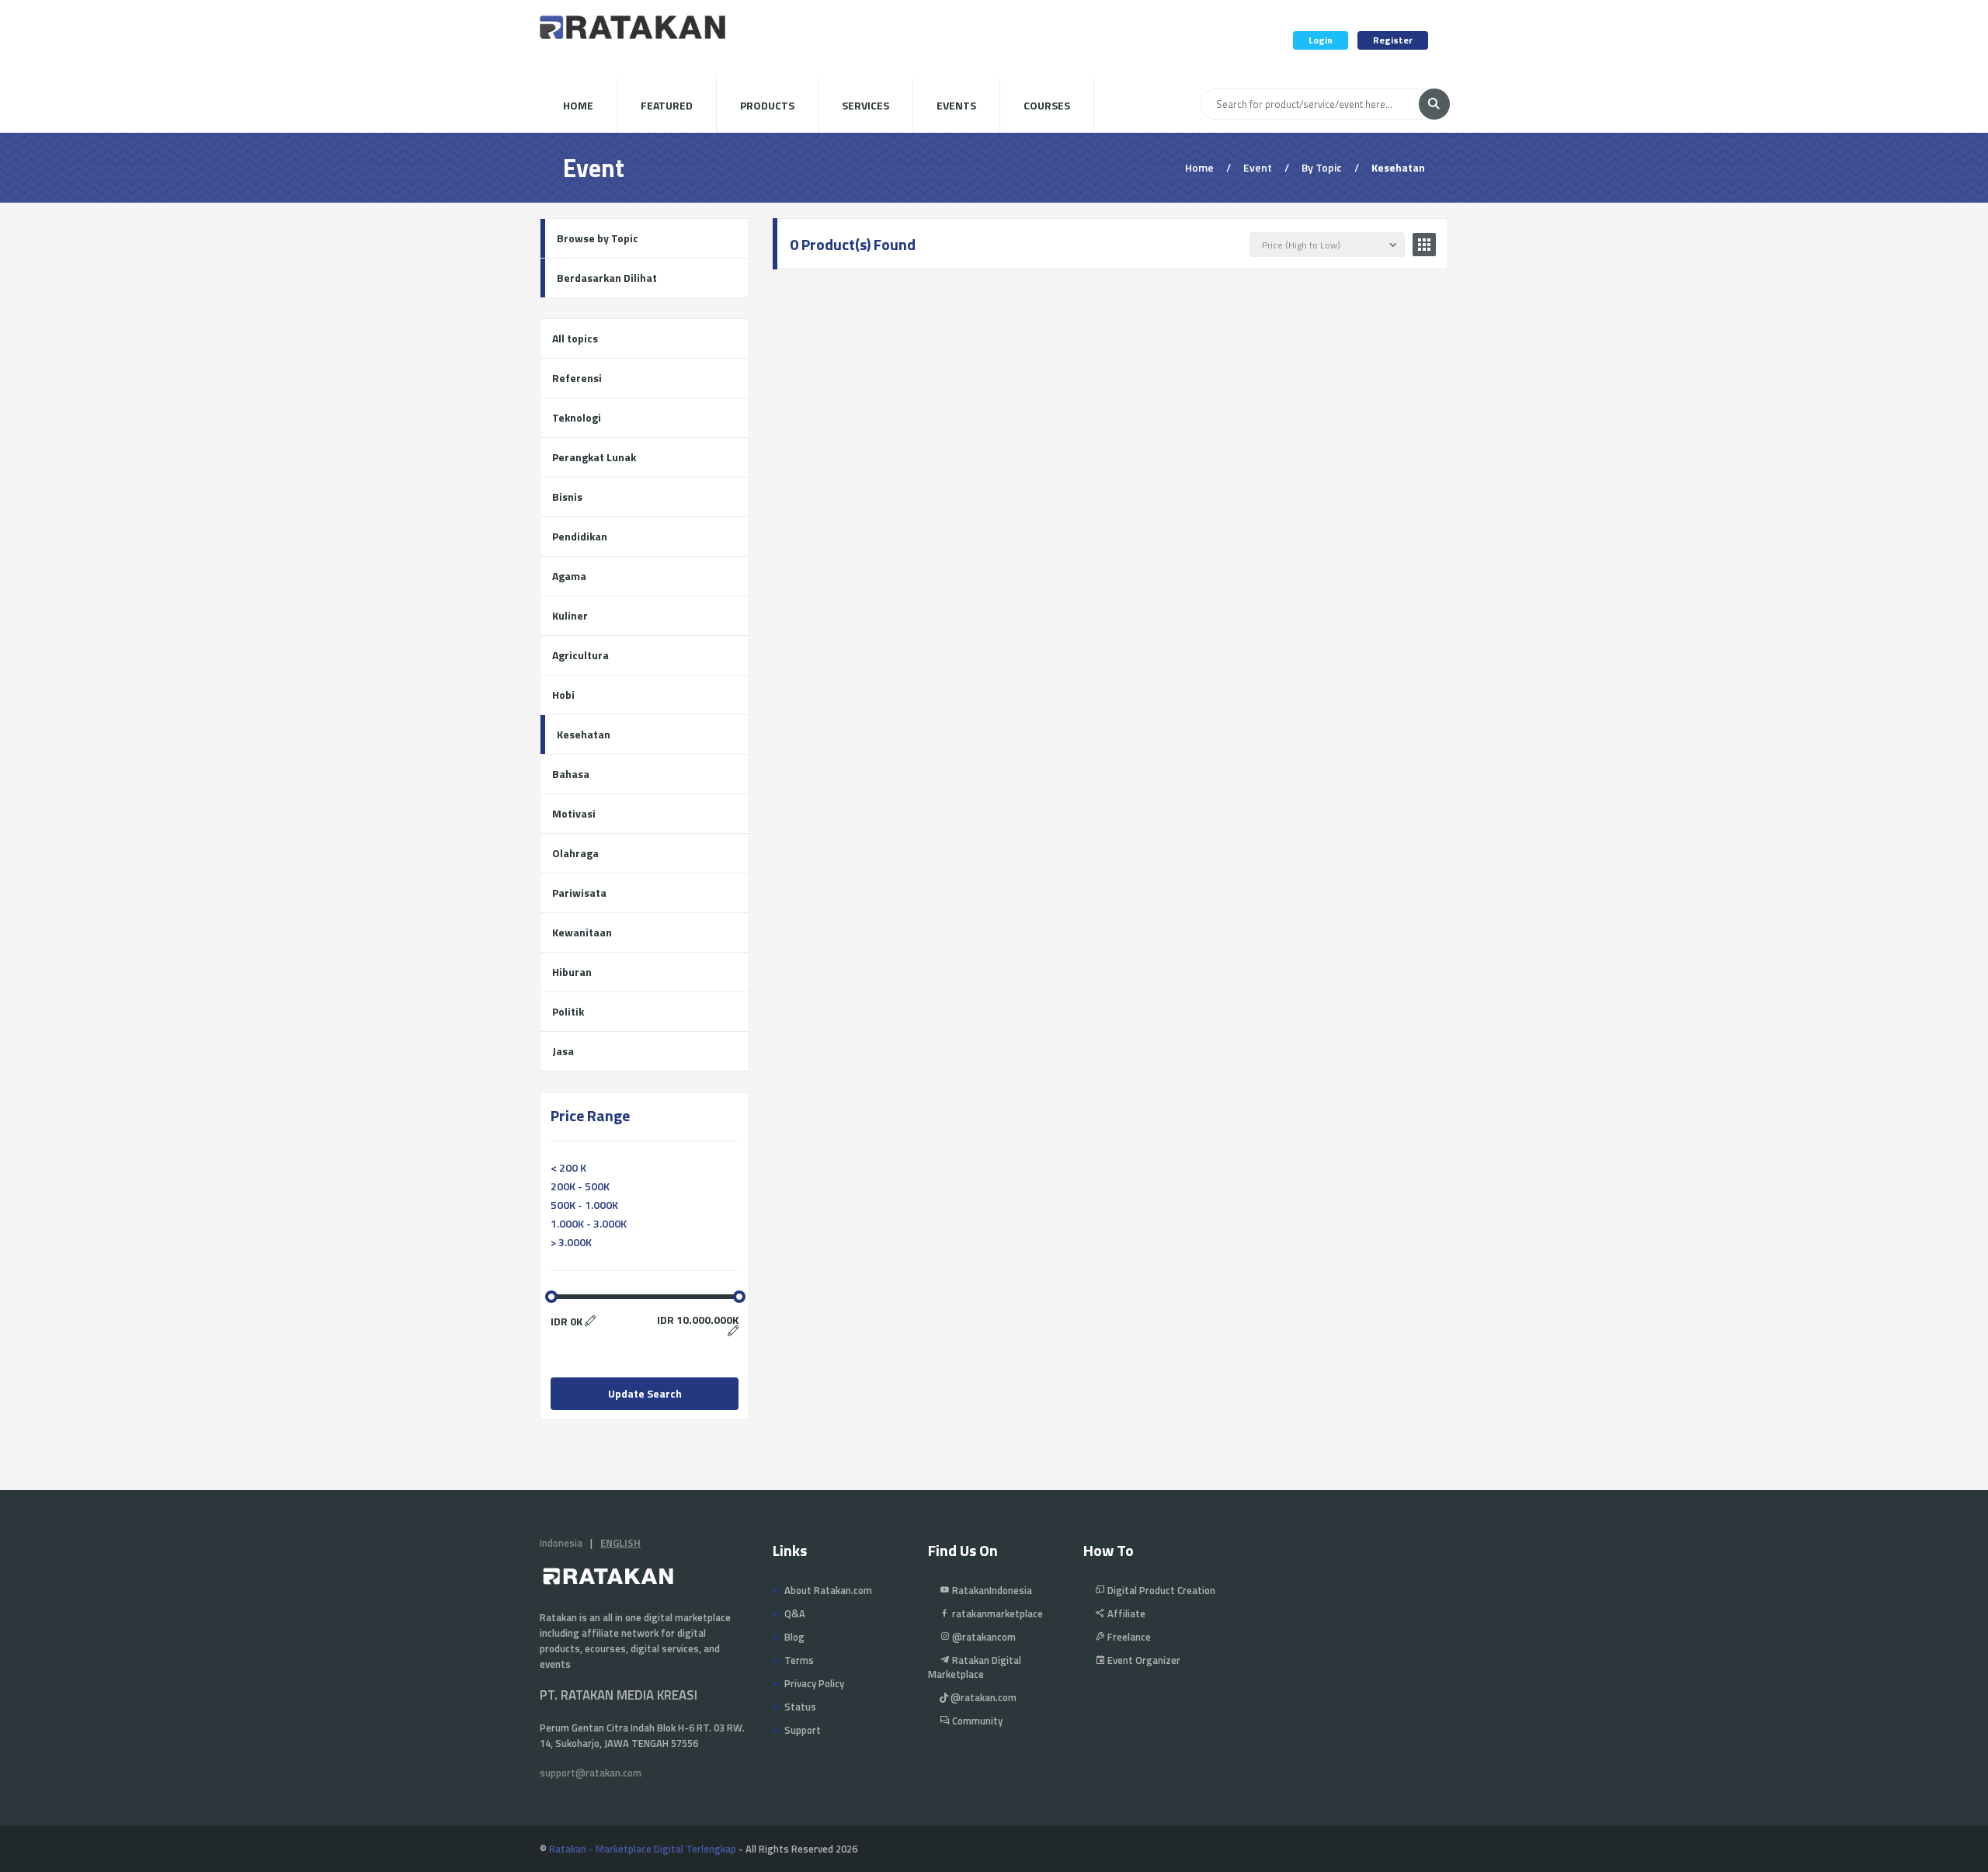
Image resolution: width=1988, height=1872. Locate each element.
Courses (1047, 105)
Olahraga (575, 853)
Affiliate (1125, 1613)
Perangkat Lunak (594, 457)
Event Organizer (1143, 1660)
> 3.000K (571, 1242)
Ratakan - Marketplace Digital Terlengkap (643, 1849)
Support (803, 1730)
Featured (667, 105)
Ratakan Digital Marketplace (975, 1667)
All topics (575, 338)
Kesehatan (584, 734)
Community (976, 1721)
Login (1321, 40)
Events (956, 105)
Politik (568, 1011)
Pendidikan (580, 536)
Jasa (563, 1051)
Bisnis (567, 497)
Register (1393, 40)
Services (865, 105)
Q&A (795, 1613)
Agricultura (580, 655)
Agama (569, 576)
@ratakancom (983, 1637)
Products (767, 105)
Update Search (645, 1393)
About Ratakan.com (828, 1590)
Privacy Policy (814, 1683)
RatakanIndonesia (991, 1590)
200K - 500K (580, 1186)
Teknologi (577, 417)
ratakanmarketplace (996, 1613)
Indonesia (561, 1543)
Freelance (1128, 1637)
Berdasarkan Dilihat (607, 278)
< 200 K (568, 1167)
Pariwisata (579, 893)
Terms (799, 1660)
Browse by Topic (598, 238)
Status (800, 1707)
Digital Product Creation (1160, 1590)
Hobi (563, 695)
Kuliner (570, 615)
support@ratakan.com (591, 1773)
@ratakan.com (982, 1697)
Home (578, 105)
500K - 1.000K (584, 1205)
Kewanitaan (582, 932)
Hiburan (572, 972)
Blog (794, 1637)
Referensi (577, 378)
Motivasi (574, 813)
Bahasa (571, 774)
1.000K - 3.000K (589, 1223)
